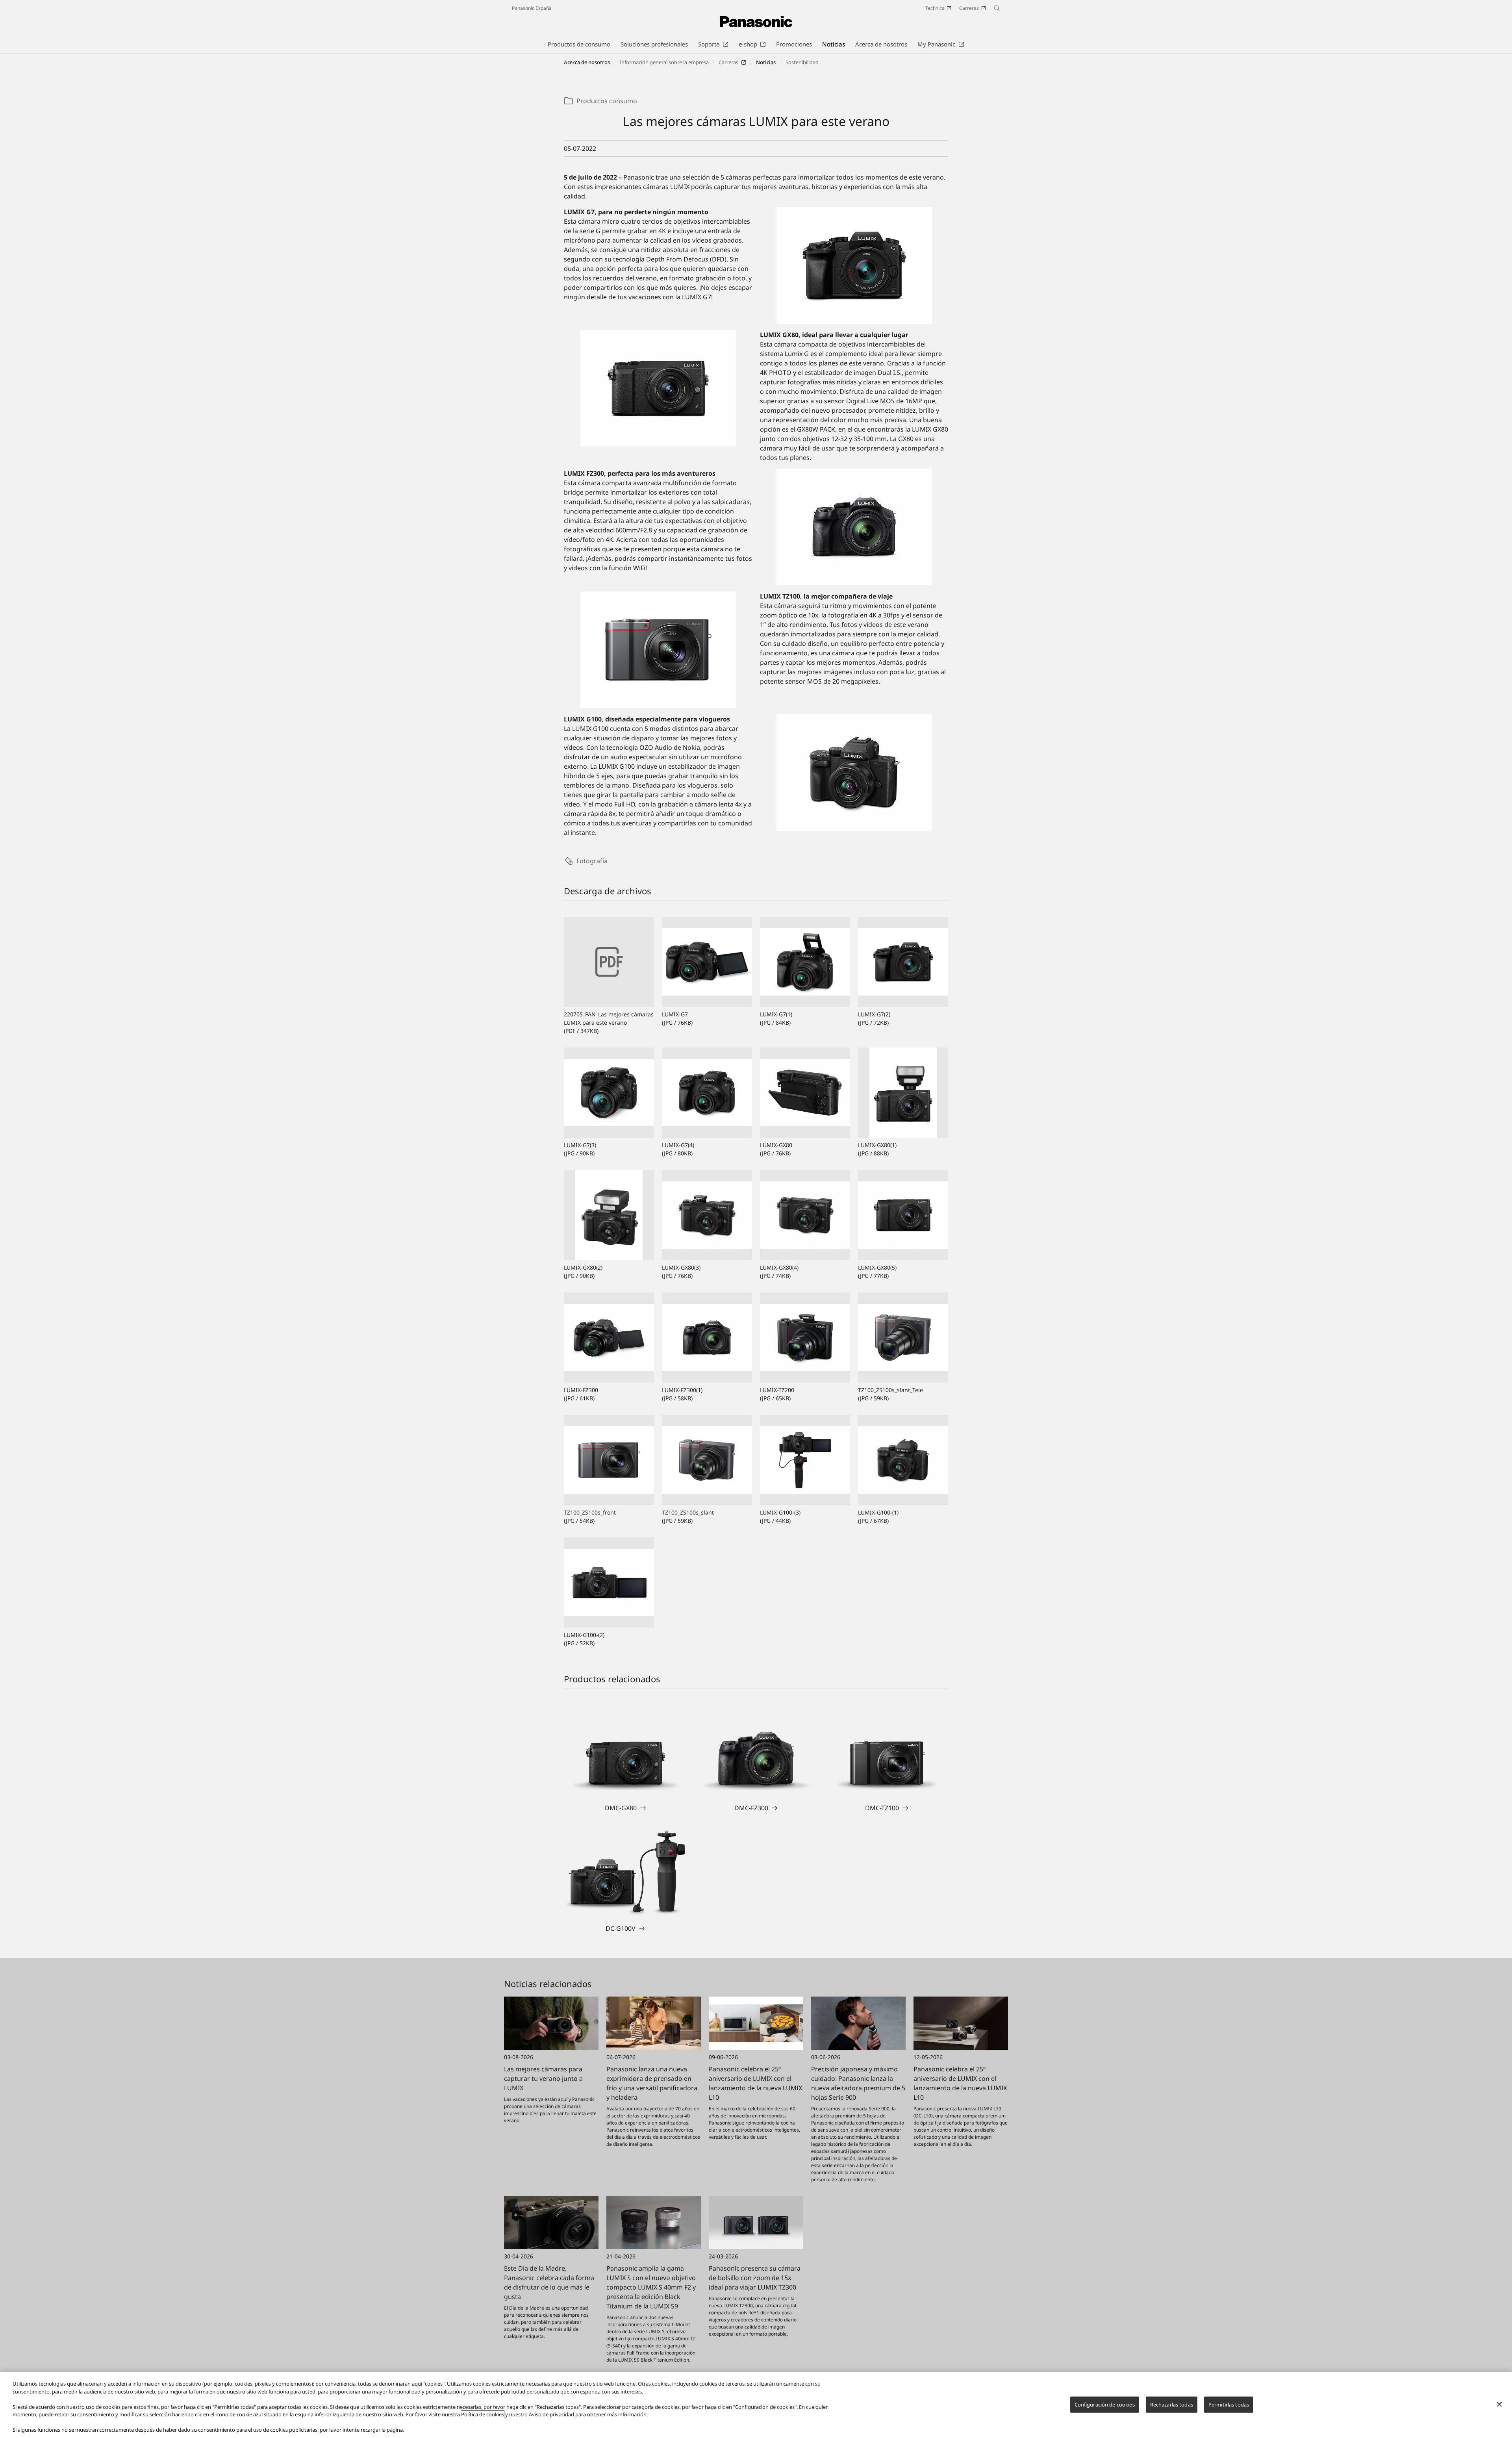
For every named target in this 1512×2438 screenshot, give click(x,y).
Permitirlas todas (1229, 2404)
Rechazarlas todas (1172, 2404)
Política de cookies (483, 2414)
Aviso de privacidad (551, 2414)
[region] (756, 2405)
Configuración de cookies (1105, 2404)
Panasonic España (532, 8)
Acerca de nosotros (587, 62)
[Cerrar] (1499, 2404)
